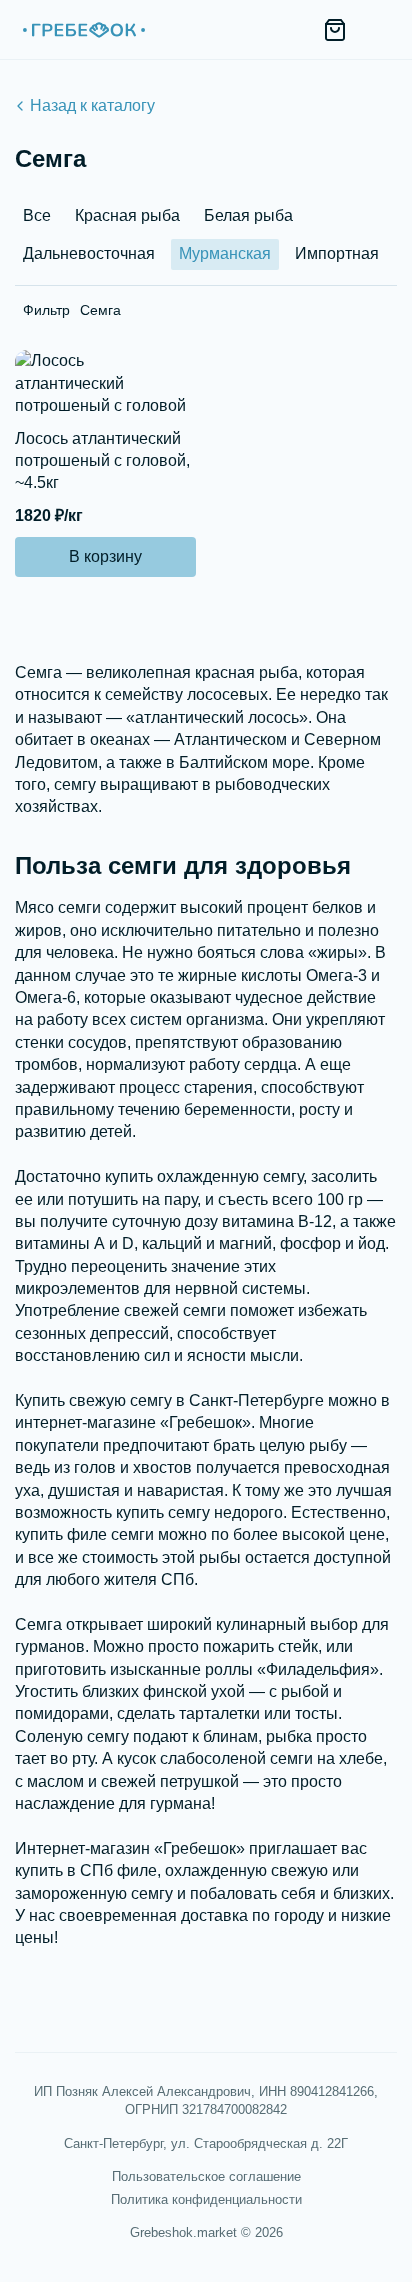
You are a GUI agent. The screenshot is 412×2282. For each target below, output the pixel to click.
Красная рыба (127, 215)
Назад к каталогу (92, 105)
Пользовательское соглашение (206, 2176)
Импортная (337, 253)
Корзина (335, 30)
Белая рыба (248, 215)
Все (37, 215)
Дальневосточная (89, 253)
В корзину (105, 556)
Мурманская (225, 253)
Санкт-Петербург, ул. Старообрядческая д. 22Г (206, 2143)
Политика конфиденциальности (206, 2199)
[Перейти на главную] (83, 30)
